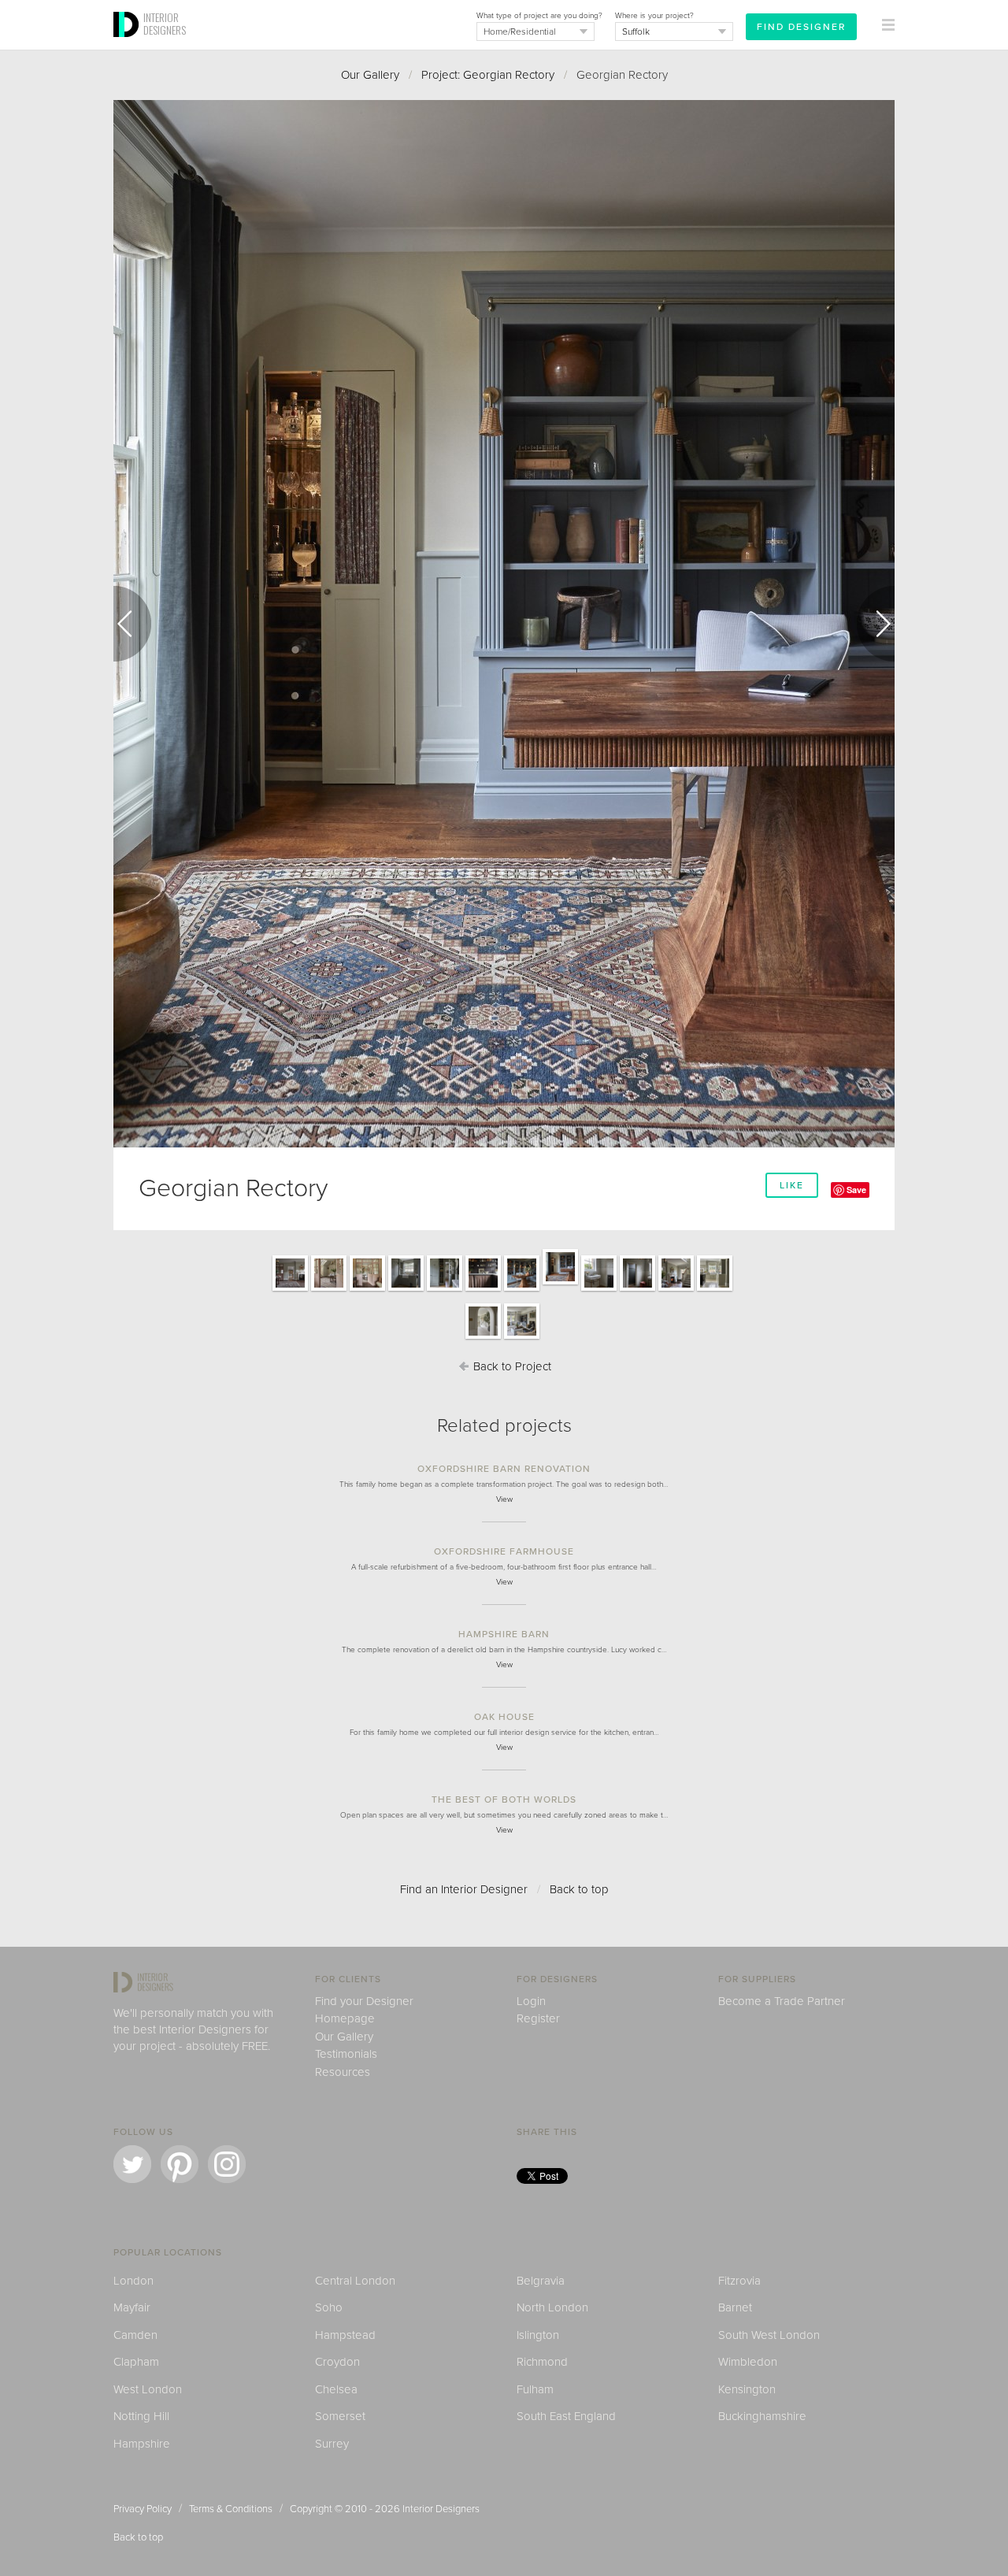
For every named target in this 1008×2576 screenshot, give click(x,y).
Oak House (504, 1717)
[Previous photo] (132, 624)
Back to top (579, 1889)
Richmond (542, 2362)
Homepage (345, 2018)
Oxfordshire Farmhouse (504, 1551)
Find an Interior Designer (464, 1889)
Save (856, 1190)
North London (552, 2307)
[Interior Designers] (128, 45)
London (133, 2281)
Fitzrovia (739, 2281)
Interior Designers (441, 2509)
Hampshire (142, 2444)
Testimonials (346, 2054)
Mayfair (132, 2307)
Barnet (735, 2307)
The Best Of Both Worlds (504, 1799)
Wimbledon (748, 2362)
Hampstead (345, 2335)
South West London (769, 2335)
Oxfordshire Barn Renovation (504, 1469)
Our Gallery (370, 75)
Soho (329, 2307)
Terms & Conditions (231, 2509)
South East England (566, 2416)
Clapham (136, 2362)
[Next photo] (876, 624)
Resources (343, 2072)
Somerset (340, 2416)
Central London (355, 2281)
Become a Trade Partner (782, 2001)
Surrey (332, 2444)
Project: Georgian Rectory (488, 75)
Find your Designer (364, 2001)
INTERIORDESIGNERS (165, 24)
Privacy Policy (143, 2509)
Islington (538, 2335)
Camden (135, 2335)
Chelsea (336, 2389)
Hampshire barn (504, 1634)
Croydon (337, 2362)
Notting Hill (141, 2416)
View (504, 1499)
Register (538, 2018)
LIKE (792, 1185)
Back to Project (511, 1366)
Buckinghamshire (762, 2416)
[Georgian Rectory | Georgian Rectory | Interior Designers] (290, 1290)
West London (148, 2389)
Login (531, 2001)
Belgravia (541, 2281)
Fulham (535, 2389)
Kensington (747, 2389)
